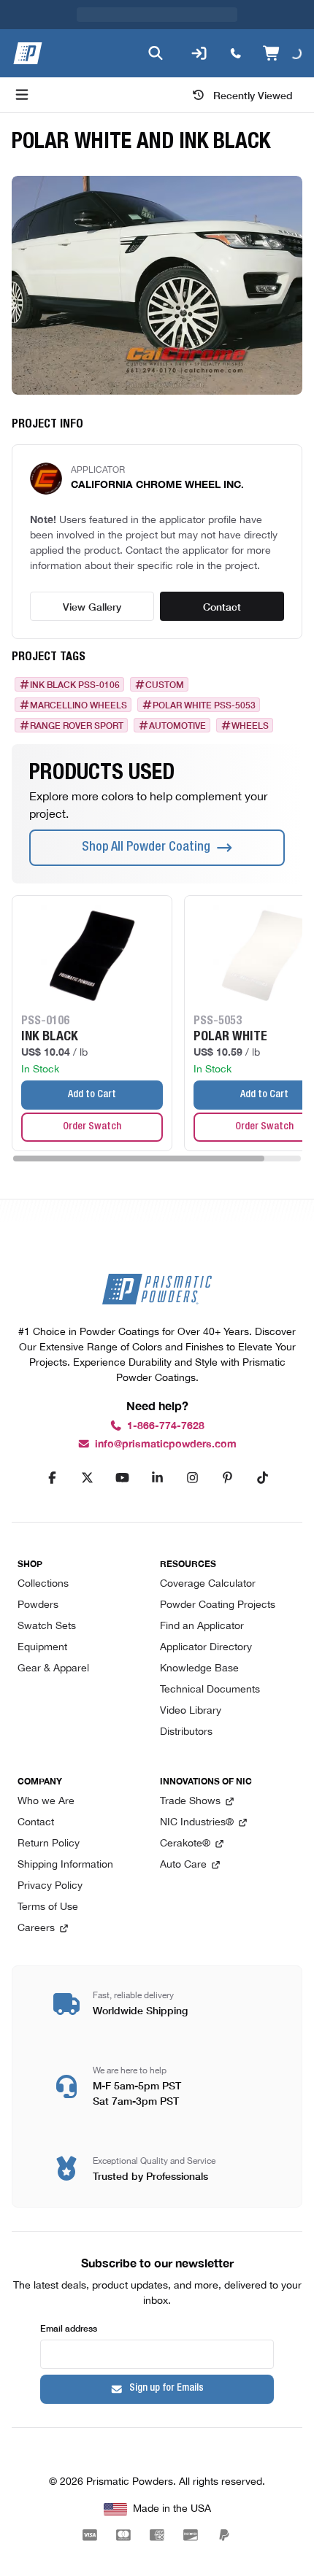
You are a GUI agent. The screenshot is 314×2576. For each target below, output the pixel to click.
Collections (43, 1584)
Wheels (250, 725)
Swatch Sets (47, 1627)
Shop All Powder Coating (146, 848)
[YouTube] (122, 1478)
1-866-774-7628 (166, 1426)
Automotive (177, 725)
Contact (222, 606)
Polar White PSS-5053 (204, 705)
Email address (69, 2328)
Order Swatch (92, 1127)
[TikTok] (262, 1478)
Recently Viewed (253, 95)
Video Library (191, 1711)
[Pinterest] (227, 1478)
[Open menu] (22, 95)
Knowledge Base (199, 1669)
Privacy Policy (50, 1886)
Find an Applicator (202, 1627)
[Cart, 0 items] (282, 53)
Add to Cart (92, 1095)
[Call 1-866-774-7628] (236, 53)
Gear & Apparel (53, 1669)
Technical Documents (210, 1690)
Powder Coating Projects (218, 1605)
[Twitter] (87, 1478)
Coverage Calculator (208, 1584)
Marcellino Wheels (78, 705)
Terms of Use (48, 1907)
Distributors (186, 1732)
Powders (38, 1605)
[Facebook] (52, 1478)
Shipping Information (65, 1865)
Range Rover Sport (77, 725)
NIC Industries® (197, 1823)
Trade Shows (190, 1802)
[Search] (156, 53)
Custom (165, 684)
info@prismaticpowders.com (166, 1444)
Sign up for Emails (166, 2389)
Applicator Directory (206, 1648)
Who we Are (46, 1802)
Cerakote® (185, 1844)
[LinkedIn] (157, 1478)
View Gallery (92, 606)
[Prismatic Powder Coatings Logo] (28, 53)
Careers (36, 1929)
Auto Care (183, 1865)
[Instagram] (192, 1478)
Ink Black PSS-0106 (75, 684)
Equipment (42, 1648)
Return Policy (49, 1844)
